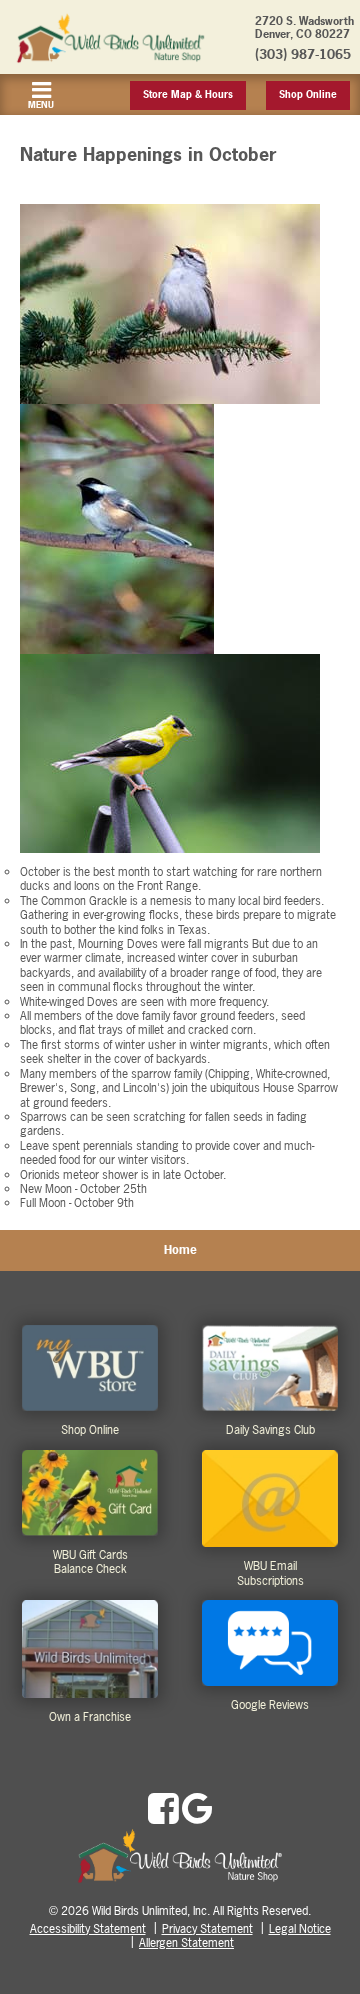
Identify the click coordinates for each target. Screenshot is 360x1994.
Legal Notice (300, 1929)
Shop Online (308, 94)
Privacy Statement (207, 1929)
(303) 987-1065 (303, 54)
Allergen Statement (186, 1943)
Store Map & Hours (188, 94)
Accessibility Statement (88, 1929)
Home (180, 1250)
